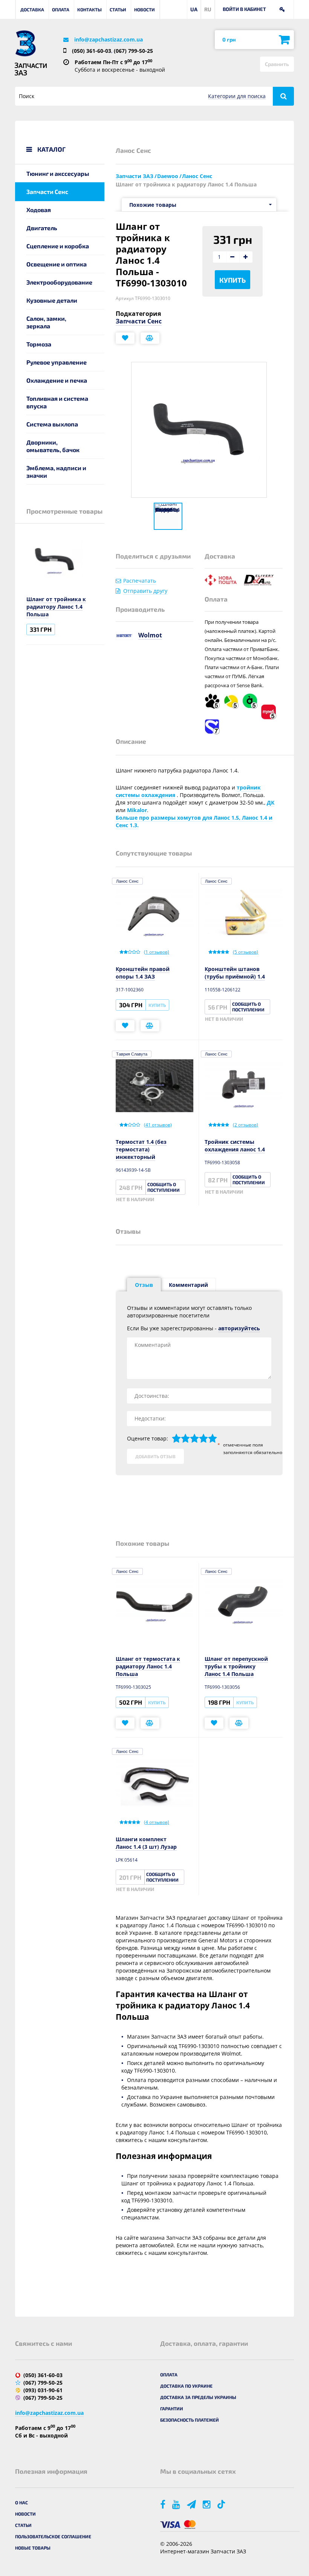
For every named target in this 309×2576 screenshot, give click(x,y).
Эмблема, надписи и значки (56, 472)
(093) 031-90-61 (43, 2390)
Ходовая (39, 210)
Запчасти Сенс (47, 192)
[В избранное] (125, 338)
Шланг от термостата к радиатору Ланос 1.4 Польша (148, 1666)
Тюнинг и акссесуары (58, 173)
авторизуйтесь (239, 1328)
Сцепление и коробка (58, 246)
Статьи (118, 9)
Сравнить (277, 64)
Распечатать (140, 581)
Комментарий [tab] (188, 1285)
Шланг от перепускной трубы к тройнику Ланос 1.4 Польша (236, 1666)
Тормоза (39, 344)
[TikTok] (223, 2504)
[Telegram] (192, 2504)
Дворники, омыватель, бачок (53, 446)
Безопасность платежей (190, 2420)
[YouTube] (177, 2504)
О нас (21, 2502)
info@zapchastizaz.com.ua (109, 39)
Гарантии (172, 2408)
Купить (233, 280)
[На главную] (25, 43)
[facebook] (163, 2504)
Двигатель (42, 228)
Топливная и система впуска (57, 402)
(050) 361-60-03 (92, 51)
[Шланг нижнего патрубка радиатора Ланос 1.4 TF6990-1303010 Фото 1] (168, 516)
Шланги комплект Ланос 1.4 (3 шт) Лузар (146, 1843)
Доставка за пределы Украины (198, 2397)
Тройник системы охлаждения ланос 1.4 (235, 1146)
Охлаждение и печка (57, 380)
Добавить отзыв (155, 1456)
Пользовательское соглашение (53, 2536)
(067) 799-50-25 (133, 51)
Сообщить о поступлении (248, 1007)
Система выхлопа (52, 424)
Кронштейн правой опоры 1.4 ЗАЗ (143, 973)
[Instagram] (207, 2504)
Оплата (61, 9)
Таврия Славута (132, 1054)
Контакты (89, 9)
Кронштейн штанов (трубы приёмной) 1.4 (235, 973)
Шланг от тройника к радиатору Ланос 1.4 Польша (56, 607)
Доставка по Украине (186, 2386)
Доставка (32, 9)
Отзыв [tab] (144, 1285)
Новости (145, 9)
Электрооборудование (59, 282)
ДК (271, 802)
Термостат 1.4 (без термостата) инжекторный (141, 1149)
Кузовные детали (52, 300)
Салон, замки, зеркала (46, 322)
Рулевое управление (57, 362)
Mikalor (137, 810)
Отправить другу (145, 591)
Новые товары (33, 2548)
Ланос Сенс (127, 881)
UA (194, 9)
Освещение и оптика (57, 264)
